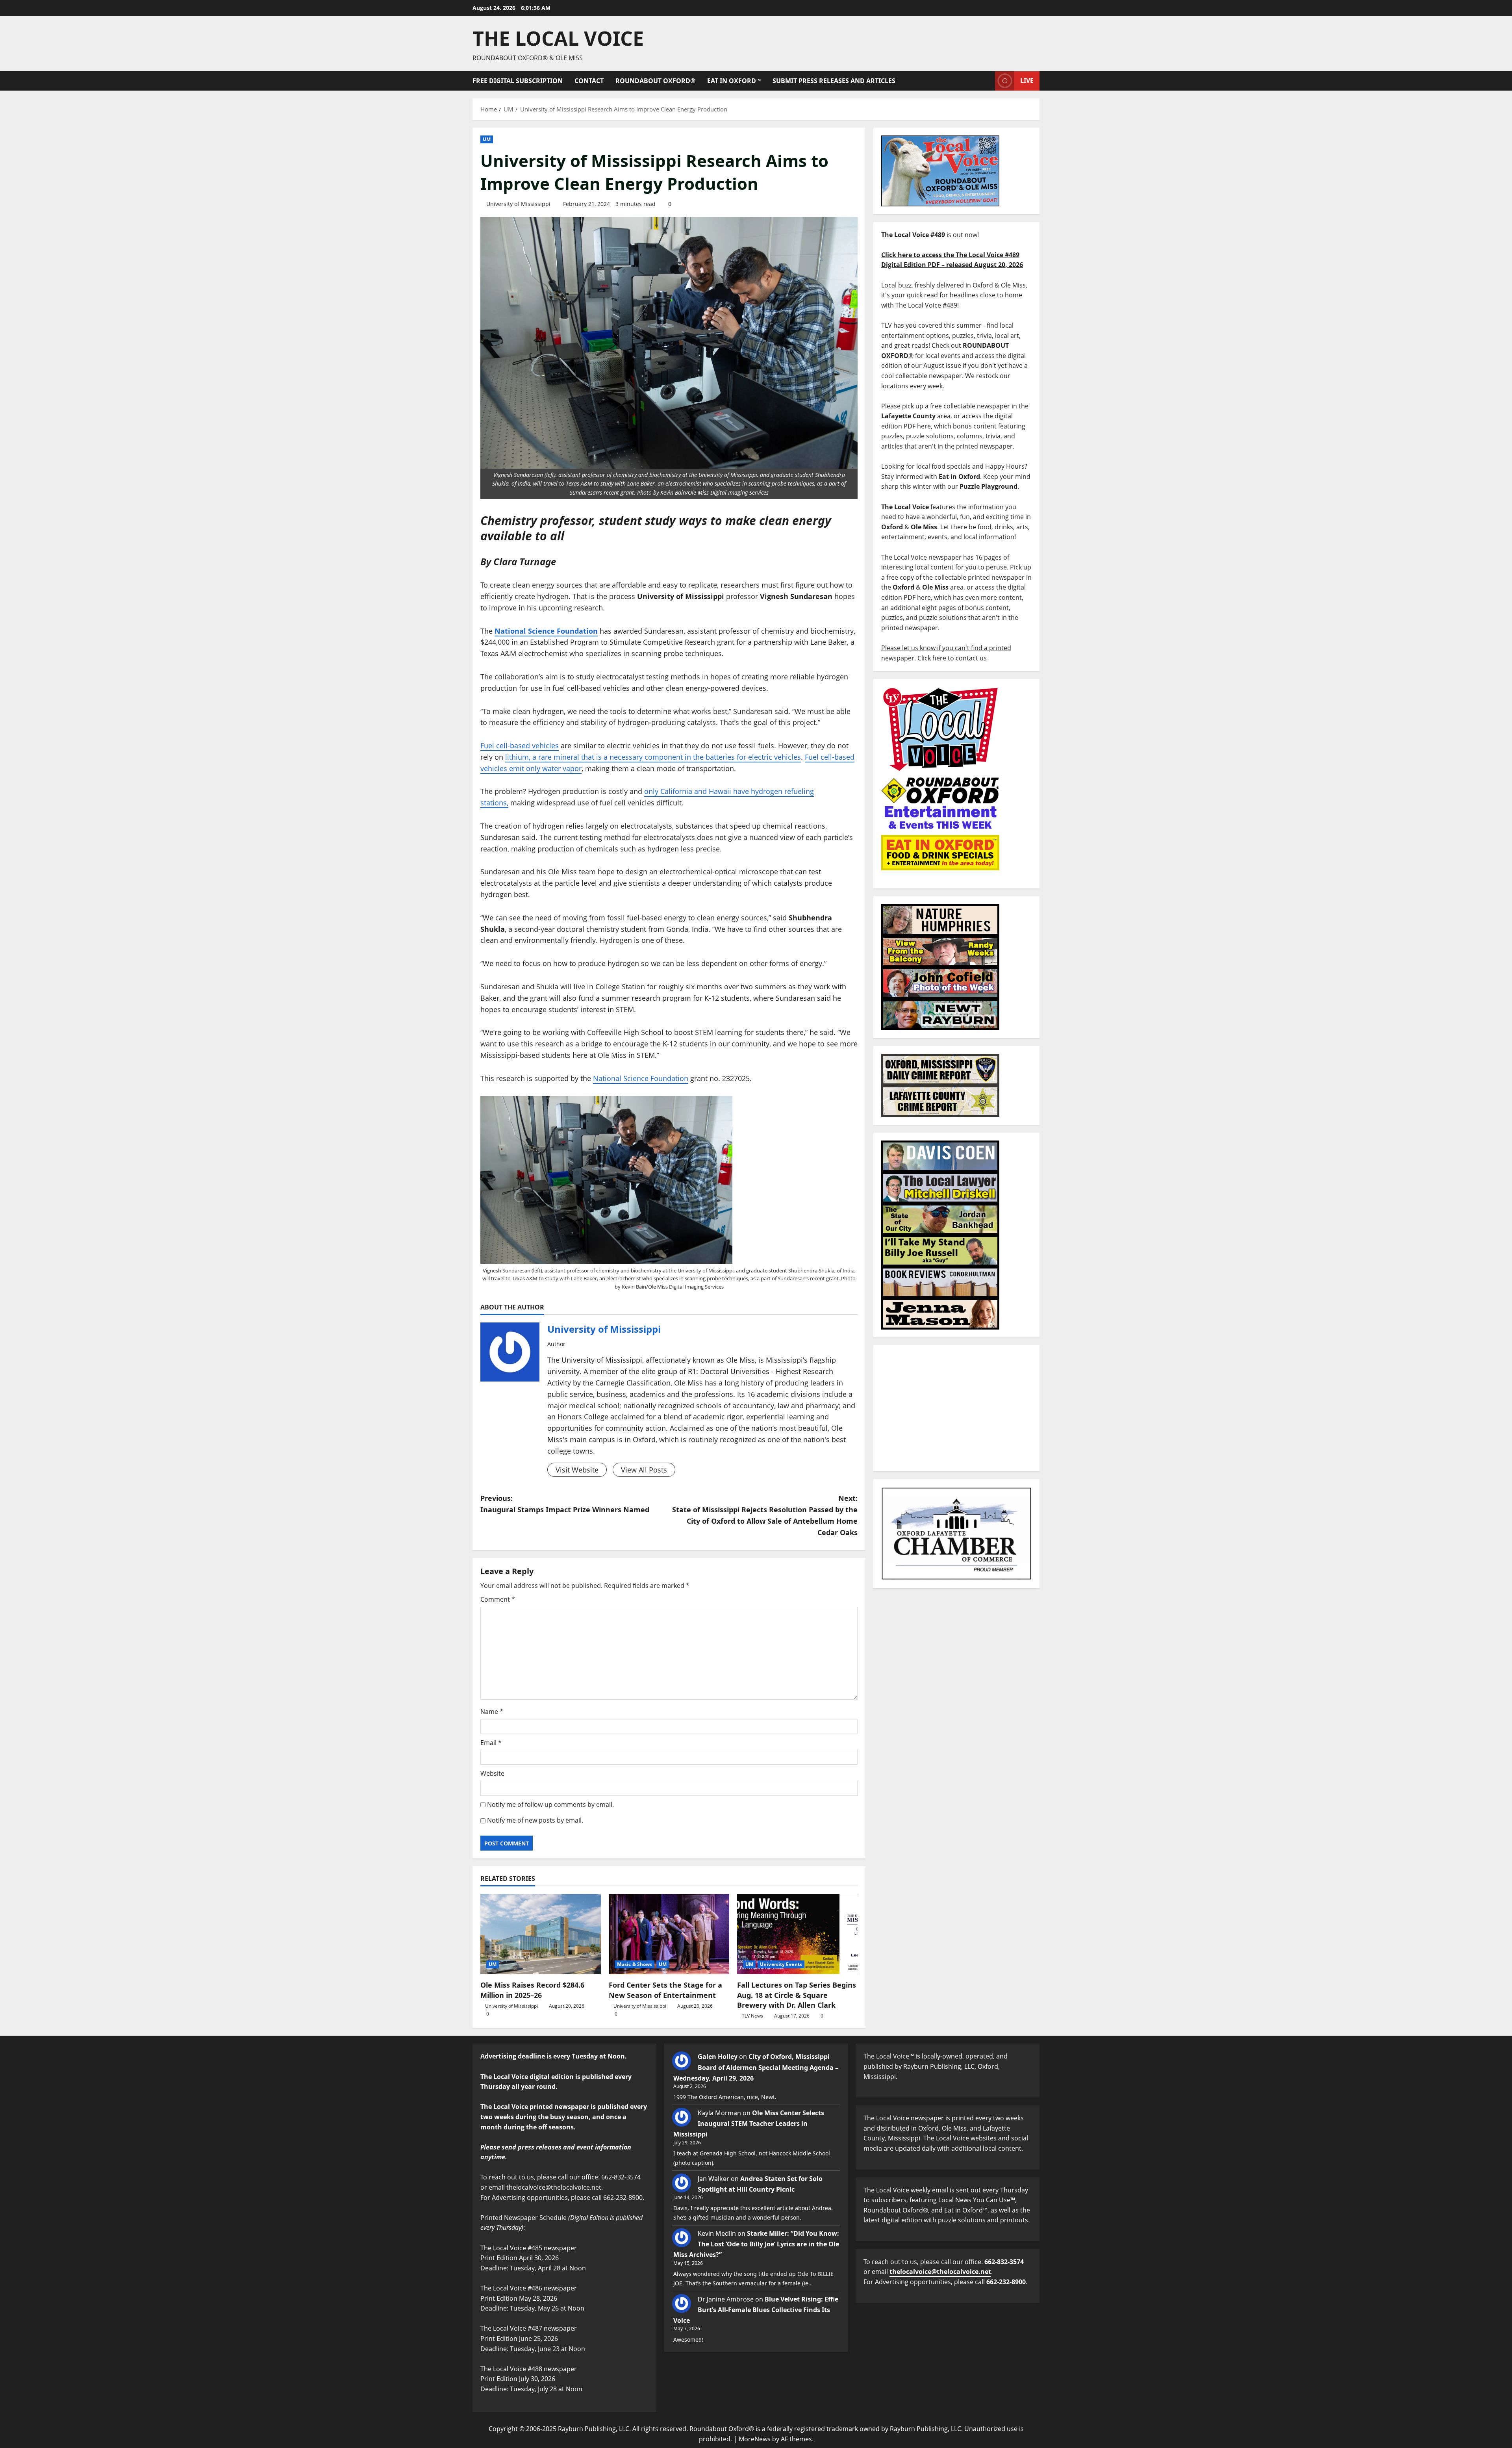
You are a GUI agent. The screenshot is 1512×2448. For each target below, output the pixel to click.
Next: (765, 1515)
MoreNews (755, 2439)
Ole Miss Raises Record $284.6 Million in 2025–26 (532, 1990)
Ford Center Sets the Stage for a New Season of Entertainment (665, 1990)
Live (1027, 80)
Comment (498, 1599)
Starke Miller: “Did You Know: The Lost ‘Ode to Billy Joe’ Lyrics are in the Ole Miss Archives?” (756, 2244)
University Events (781, 1964)
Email (491, 1743)
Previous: (565, 1504)
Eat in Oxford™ (734, 81)
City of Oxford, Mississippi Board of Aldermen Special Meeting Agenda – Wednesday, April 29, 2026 (756, 2067)
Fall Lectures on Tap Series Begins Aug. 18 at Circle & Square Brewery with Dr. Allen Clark (797, 1995)
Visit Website (577, 1470)
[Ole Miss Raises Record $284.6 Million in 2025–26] (541, 1934)
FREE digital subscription (518, 81)
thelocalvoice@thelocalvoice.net (940, 2272)
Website (492, 1773)
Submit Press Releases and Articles (834, 81)
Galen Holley (718, 2057)
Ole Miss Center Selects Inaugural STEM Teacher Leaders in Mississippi (749, 2123)
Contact (589, 81)
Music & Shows (635, 1964)
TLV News (752, 2016)
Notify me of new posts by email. (535, 1820)
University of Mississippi (518, 204)
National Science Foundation (641, 1078)
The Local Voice (558, 38)
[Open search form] (987, 81)
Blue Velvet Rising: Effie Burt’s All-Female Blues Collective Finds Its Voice (756, 2310)
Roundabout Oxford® (655, 81)
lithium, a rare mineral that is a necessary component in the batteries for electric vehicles (653, 757)
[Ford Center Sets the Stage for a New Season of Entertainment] (669, 1934)
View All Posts (644, 1470)
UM (487, 139)
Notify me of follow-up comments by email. (550, 1804)
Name (492, 1712)
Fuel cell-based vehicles (520, 746)
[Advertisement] (956, 1408)
